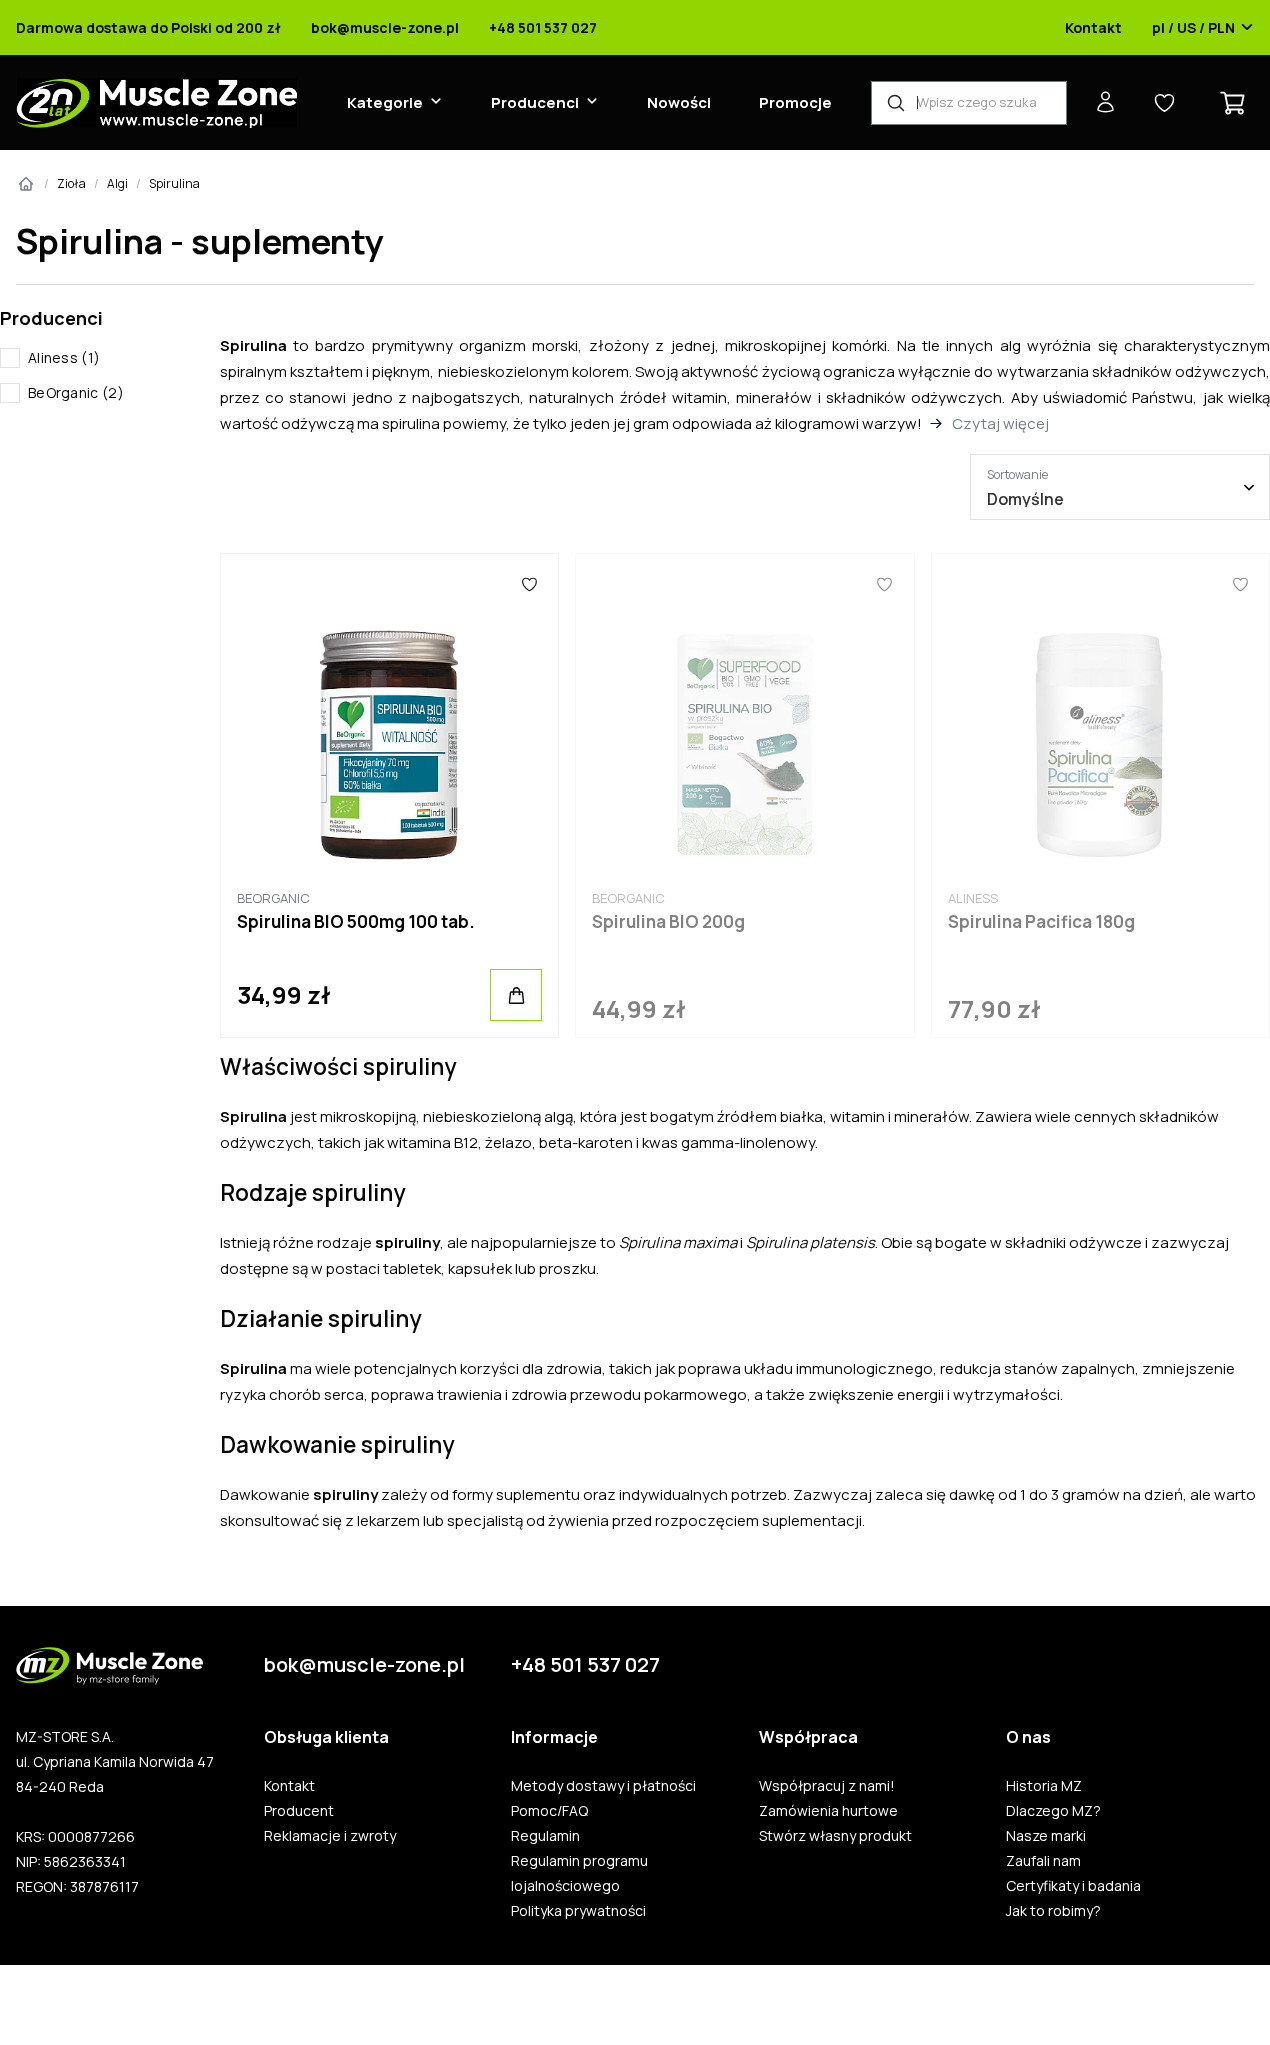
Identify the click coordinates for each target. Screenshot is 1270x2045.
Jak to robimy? (1053, 1911)
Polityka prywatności (578, 1911)
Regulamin (545, 1836)
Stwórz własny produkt (835, 1836)
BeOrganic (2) (76, 392)
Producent (299, 1811)
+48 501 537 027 (543, 28)
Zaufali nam (1043, 1861)
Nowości (679, 102)
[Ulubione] (529, 584)
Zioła (71, 183)
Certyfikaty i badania (1073, 1886)
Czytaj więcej (1000, 423)
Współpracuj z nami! (827, 1786)
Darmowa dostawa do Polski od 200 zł (148, 28)
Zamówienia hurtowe (828, 1811)
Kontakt (1093, 28)
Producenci (535, 102)
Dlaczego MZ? (1053, 1811)
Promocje (795, 102)
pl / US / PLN (1193, 28)
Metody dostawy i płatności (603, 1786)
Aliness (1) (64, 357)
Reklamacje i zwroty (330, 1836)
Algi (117, 183)
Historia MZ (1044, 1786)
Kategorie (385, 102)
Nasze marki (1046, 1836)
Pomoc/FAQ (549, 1811)
